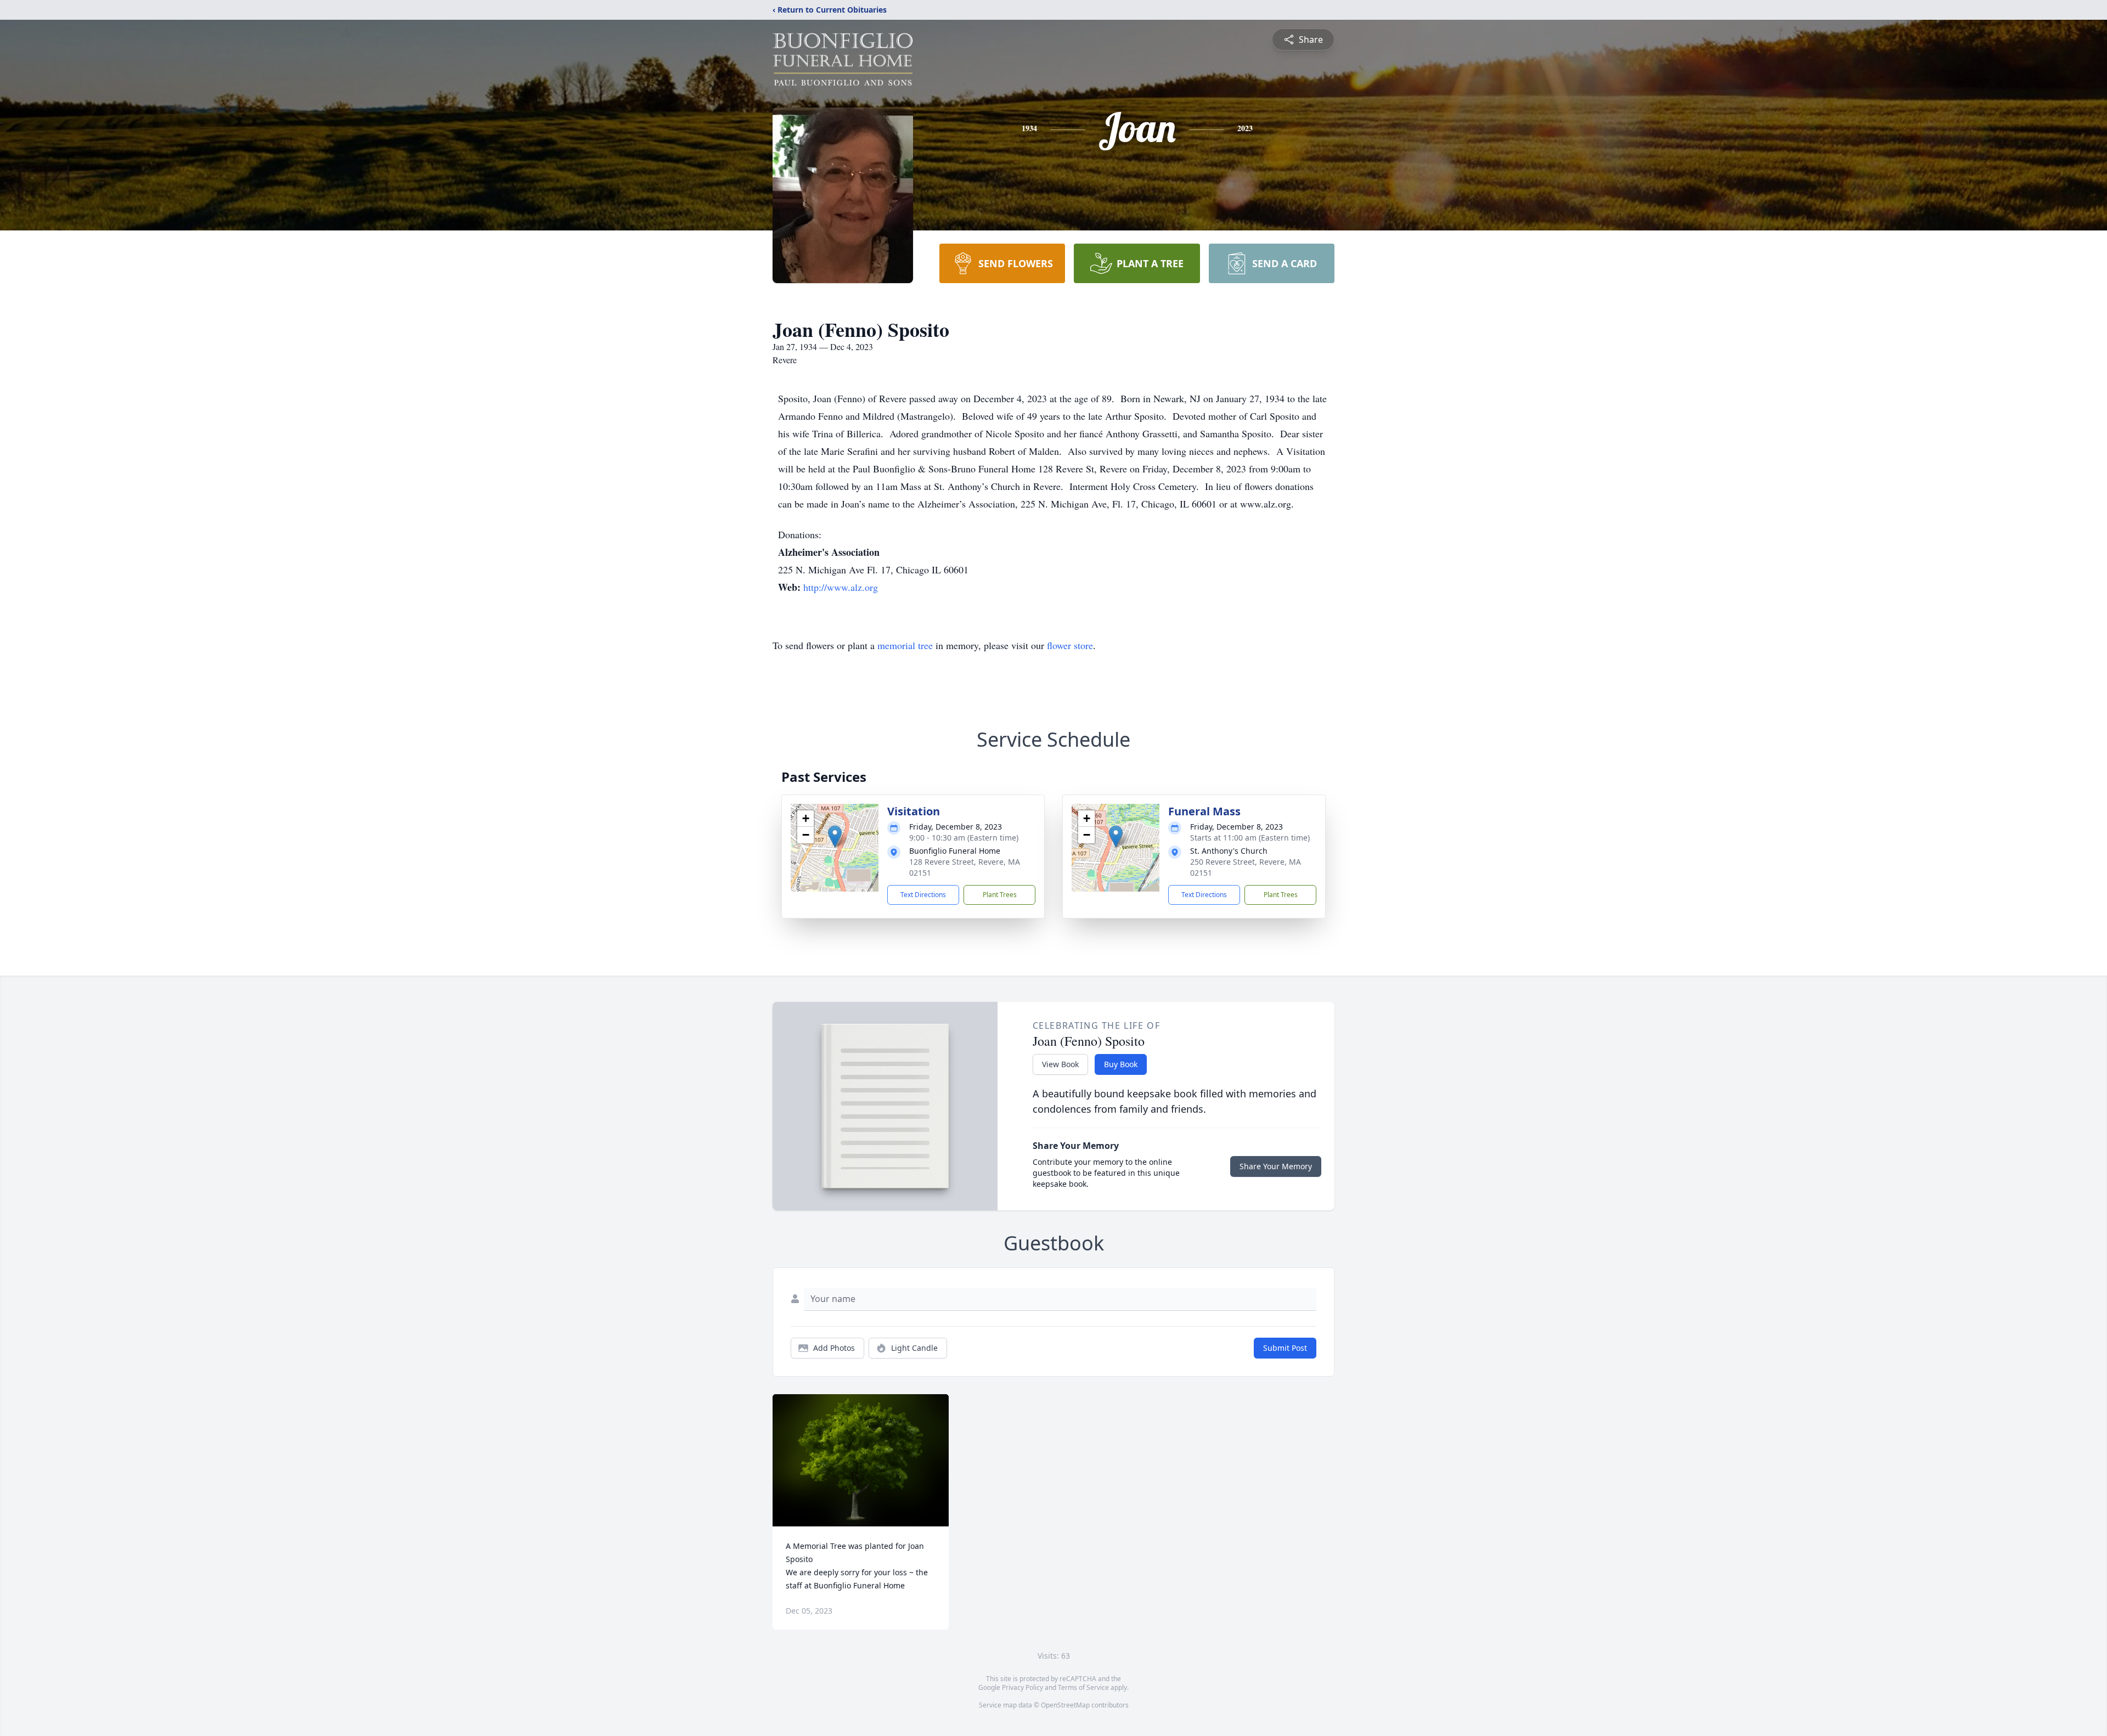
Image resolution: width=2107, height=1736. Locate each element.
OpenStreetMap (1065, 1705)
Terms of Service (1083, 1687)
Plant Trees (1000, 895)
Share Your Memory (1276, 1166)
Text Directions (923, 895)
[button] (835, 836)
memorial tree (905, 645)
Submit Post (1285, 1348)
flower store (1070, 645)
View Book (1060, 1064)
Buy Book (1121, 1064)
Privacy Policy (1022, 1687)
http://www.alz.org (841, 587)
